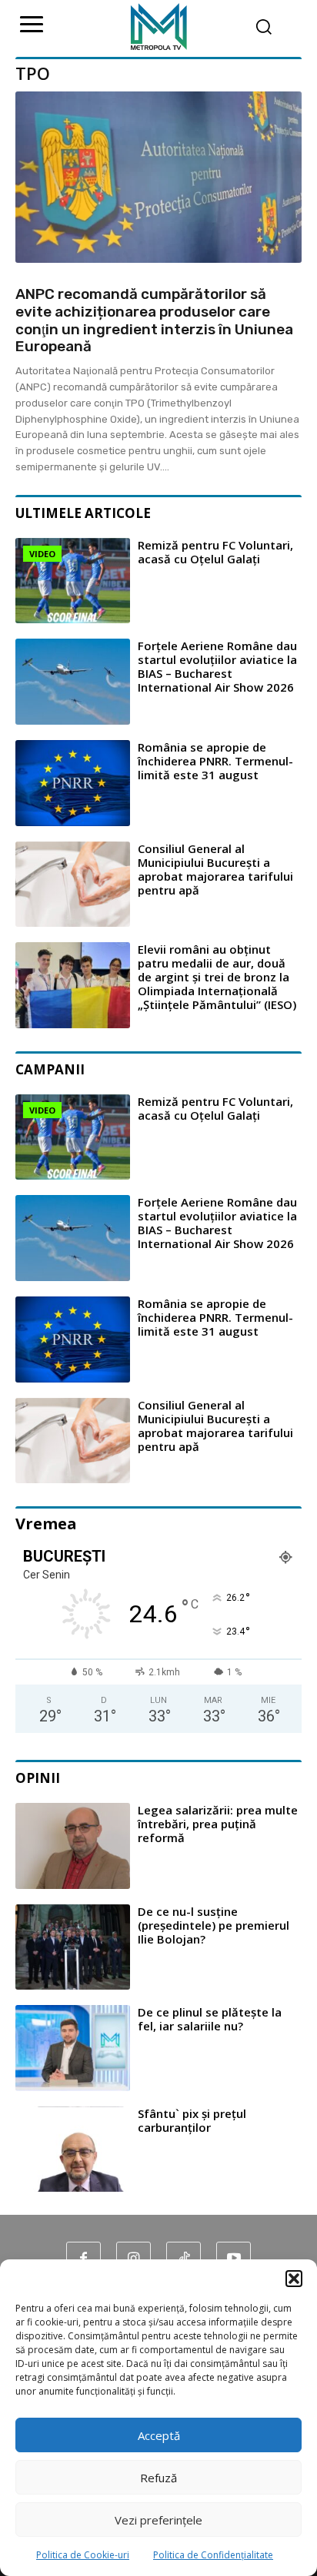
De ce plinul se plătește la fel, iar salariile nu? (210, 2019)
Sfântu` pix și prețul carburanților (192, 2120)
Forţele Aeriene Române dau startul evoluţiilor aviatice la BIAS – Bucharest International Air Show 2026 (217, 666)
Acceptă (159, 2435)
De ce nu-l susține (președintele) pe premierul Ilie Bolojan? (214, 1925)
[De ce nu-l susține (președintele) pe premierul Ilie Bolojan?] (73, 1947)
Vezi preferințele (158, 2520)
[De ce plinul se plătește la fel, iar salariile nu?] (73, 2048)
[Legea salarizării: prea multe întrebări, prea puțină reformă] (73, 1846)
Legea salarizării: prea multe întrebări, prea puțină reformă (218, 1824)
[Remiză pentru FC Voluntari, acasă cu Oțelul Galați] (73, 581)
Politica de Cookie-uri (83, 2555)
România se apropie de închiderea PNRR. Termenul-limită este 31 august (215, 761)
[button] (294, 2279)
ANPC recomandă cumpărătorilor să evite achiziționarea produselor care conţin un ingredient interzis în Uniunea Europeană (154, 320)
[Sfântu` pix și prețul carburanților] (73, 2149)
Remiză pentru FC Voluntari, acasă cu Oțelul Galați (215, 552)
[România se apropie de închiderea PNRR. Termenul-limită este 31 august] (73, 783)
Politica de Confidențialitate (213, 2555)
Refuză (158, 2478)
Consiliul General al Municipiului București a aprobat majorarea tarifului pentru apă (215, 869)
